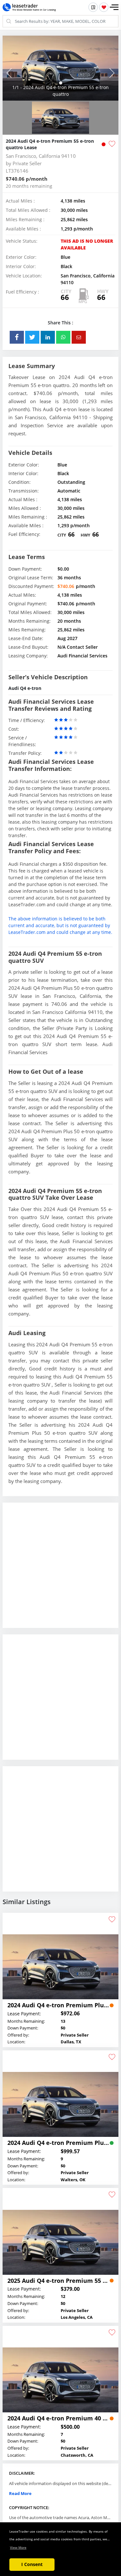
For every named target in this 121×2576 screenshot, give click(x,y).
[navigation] (61, 83)
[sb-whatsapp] (63, 337)
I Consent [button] (32, 2564)
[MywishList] (104, 7)
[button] (114, 7)
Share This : (60, 323)
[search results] (93, 7)
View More (18, 2547)
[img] (60, 68)
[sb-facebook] (17, 337)
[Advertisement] (60, 1570)
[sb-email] (79, 337)
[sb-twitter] (32, 337)
